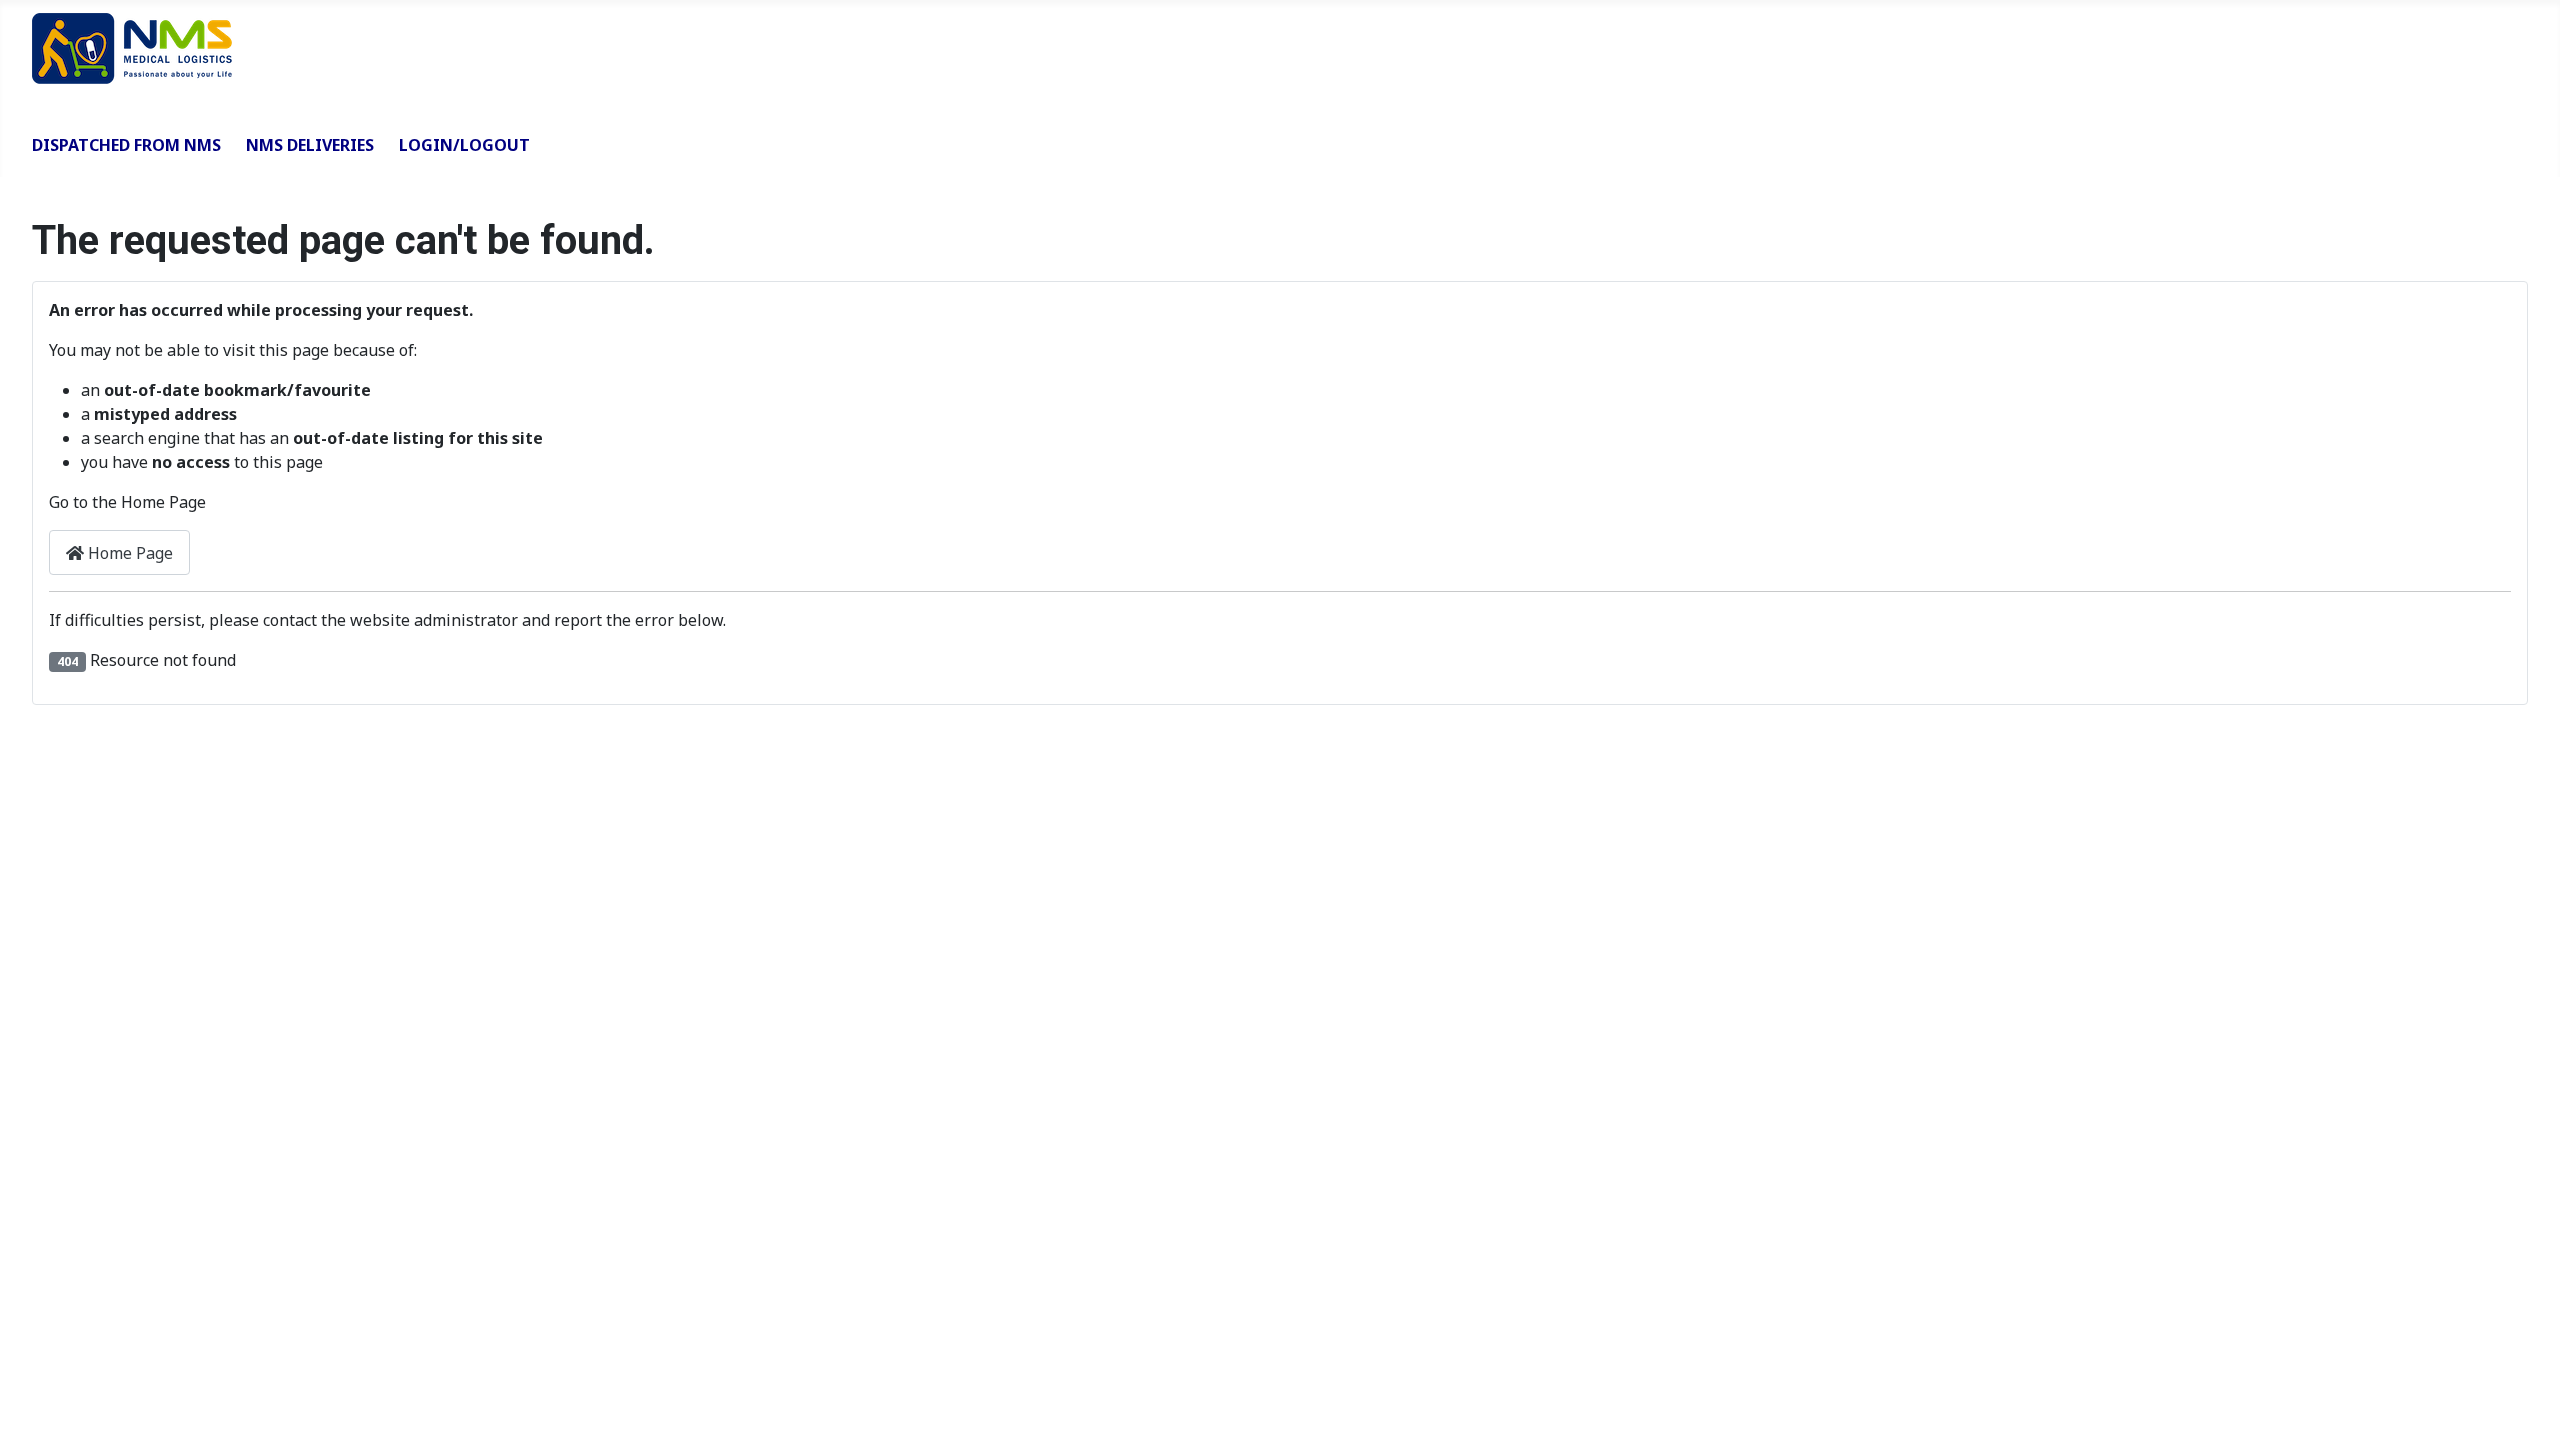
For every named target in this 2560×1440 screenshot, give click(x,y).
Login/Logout (464, 145)
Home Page (128, 553)
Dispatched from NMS (126, 145)
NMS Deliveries (310, 145)
